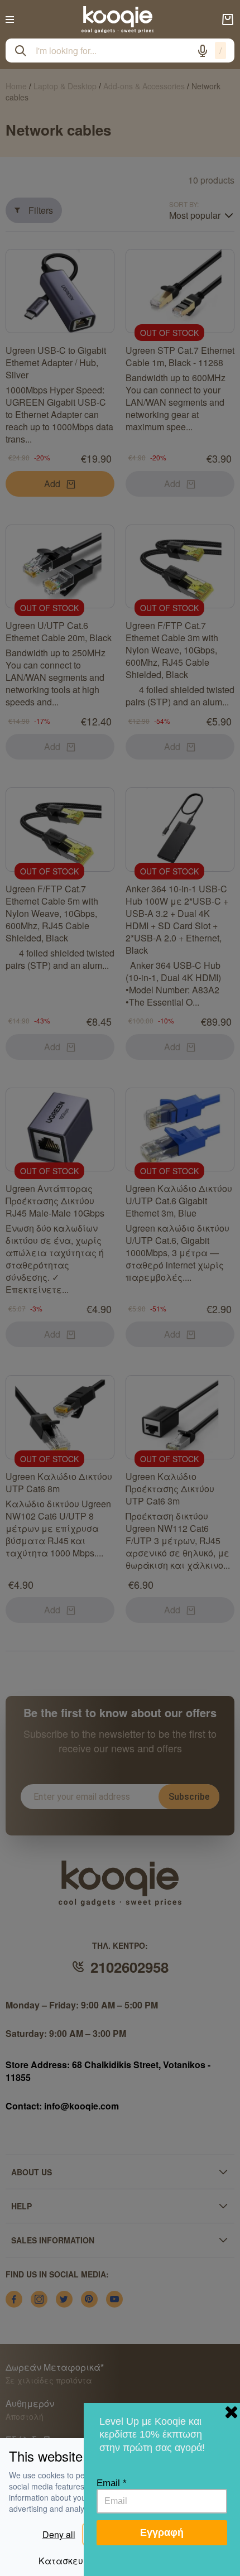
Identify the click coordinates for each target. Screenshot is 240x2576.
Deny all (59, 2534)
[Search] (21, 51)
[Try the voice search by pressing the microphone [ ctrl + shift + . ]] (203, 51)
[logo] (118, 20)
